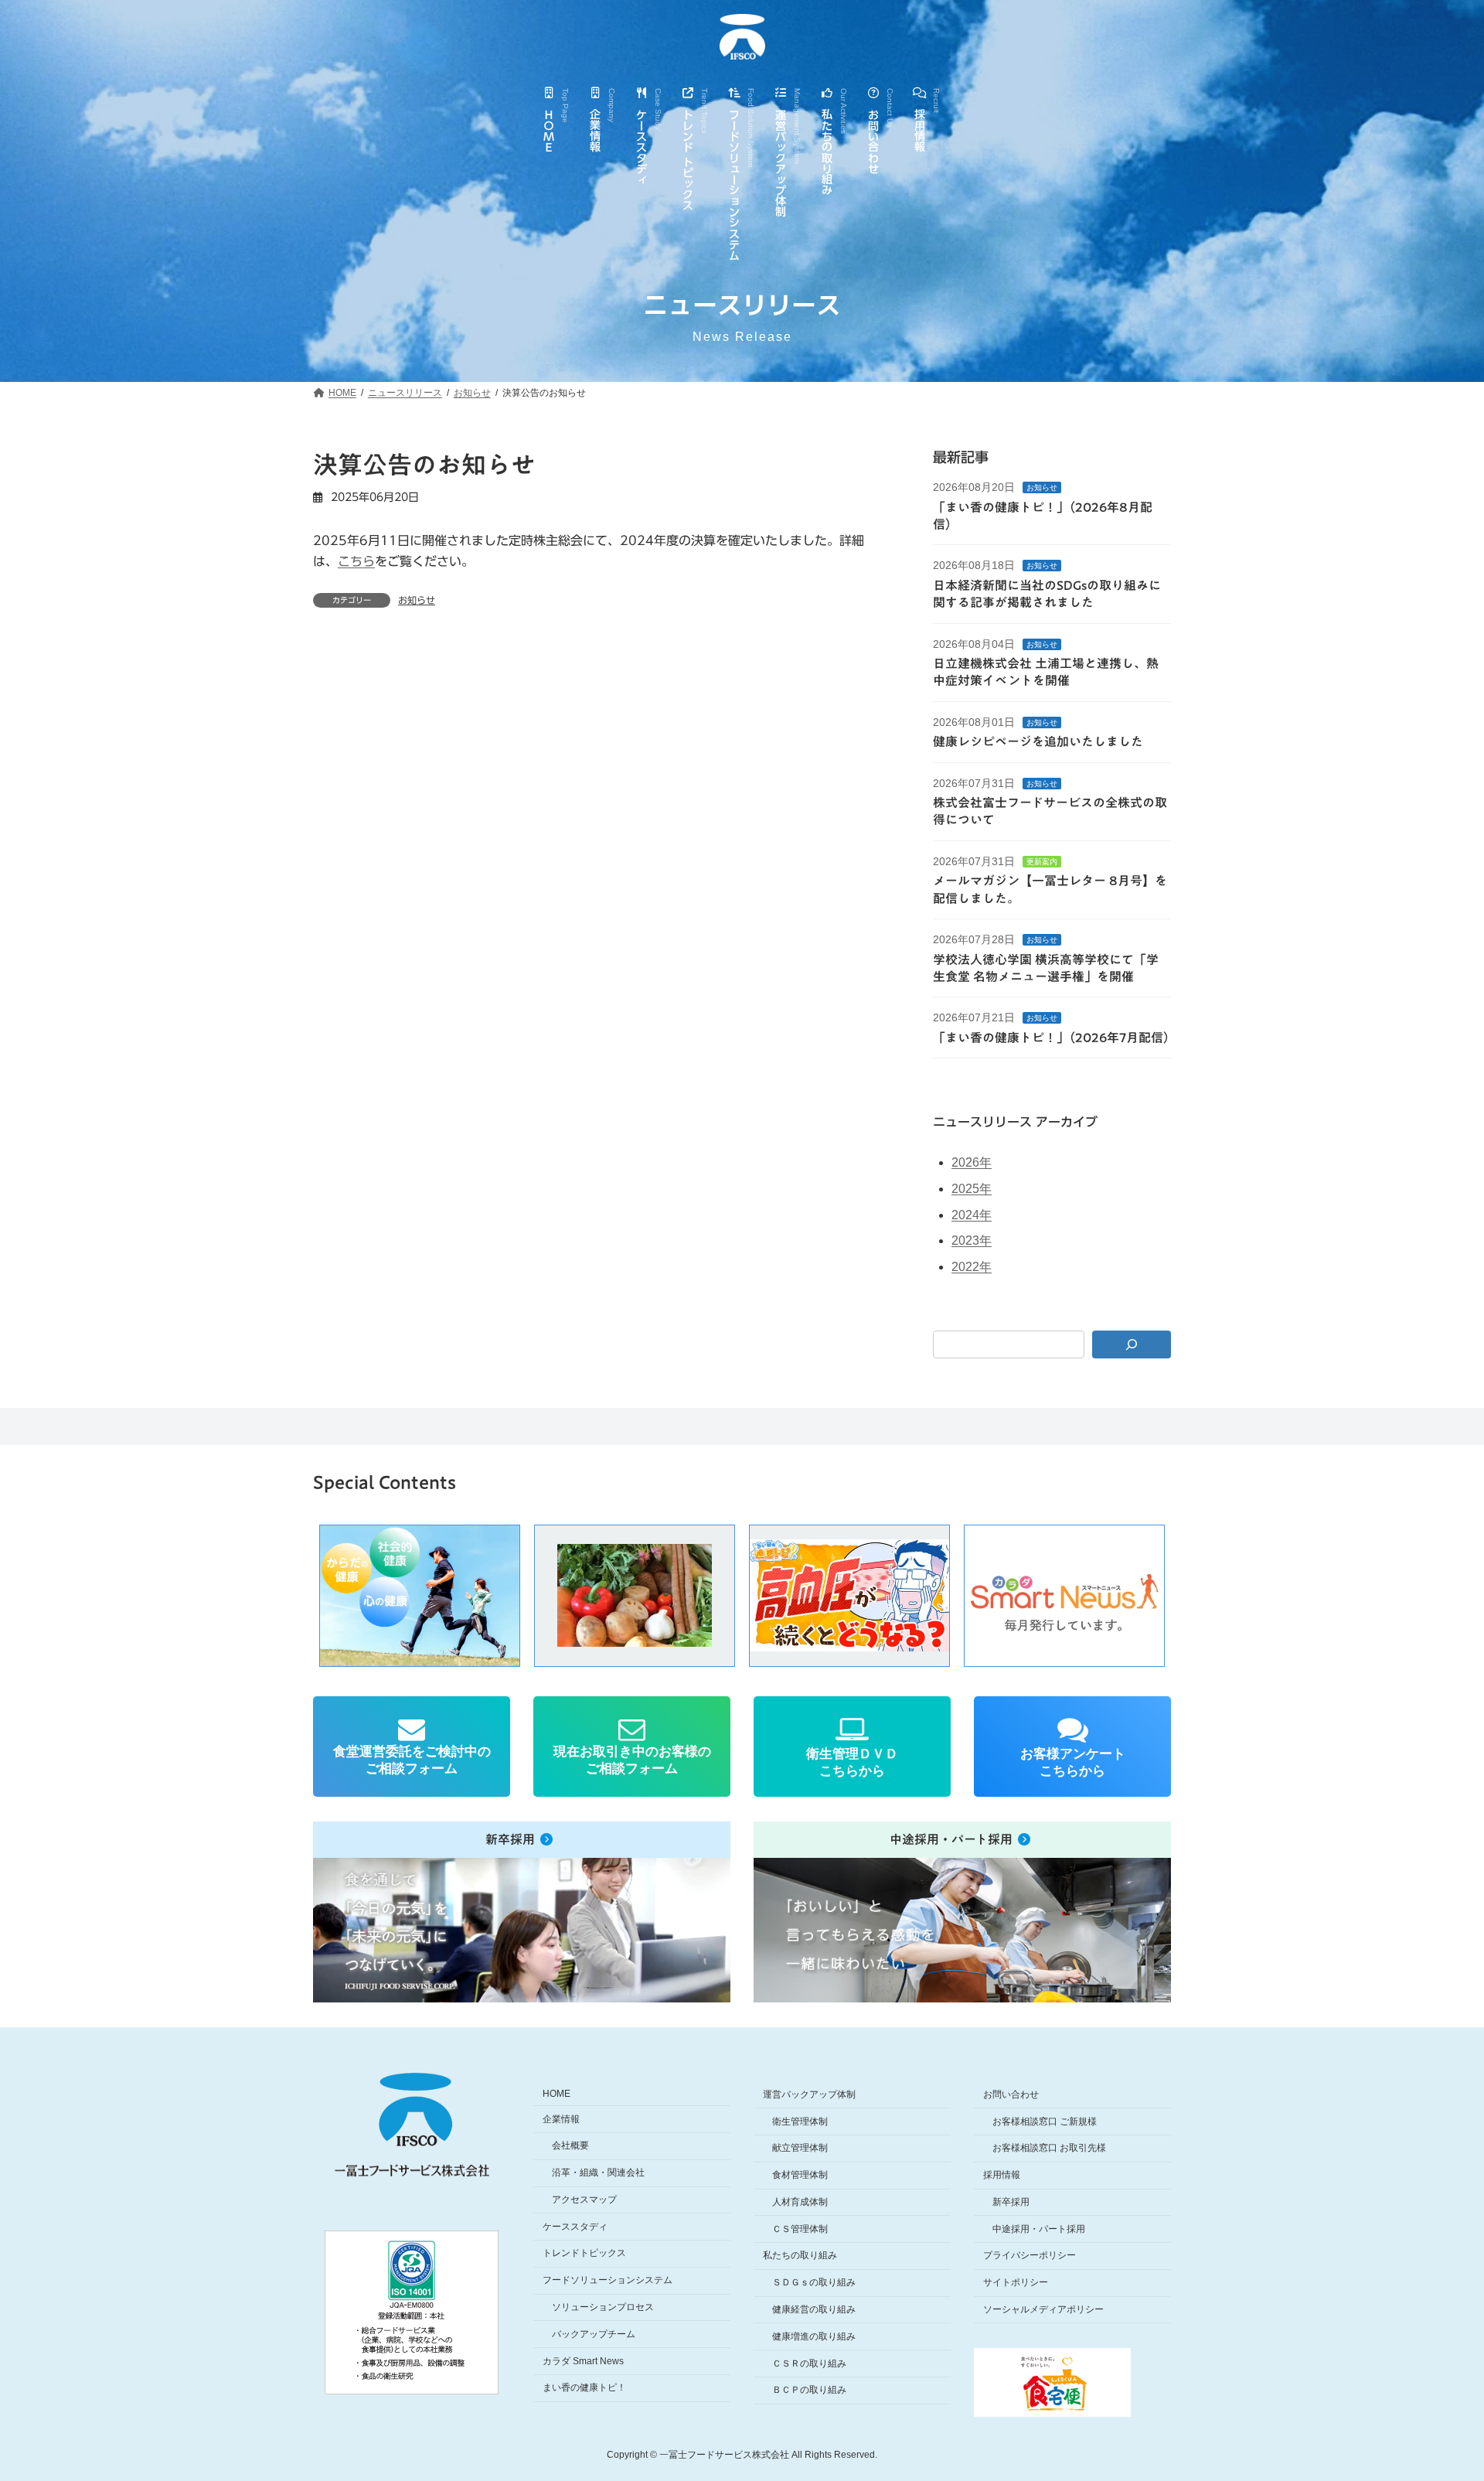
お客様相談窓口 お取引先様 (1049, 2148)
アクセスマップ (584, 2200)
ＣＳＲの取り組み (809, 2363)
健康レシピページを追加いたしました (1038, 741)
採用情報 (1002, 2175)
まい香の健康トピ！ (584, 2387)
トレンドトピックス (584, 2253)
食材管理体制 (800, 2175)
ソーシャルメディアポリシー (1043, 2309)
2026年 (972, 1162)
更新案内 (1042, 862)
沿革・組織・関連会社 (598, 2173)
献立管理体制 (800, 2148)
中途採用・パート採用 (1039, 2229)
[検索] (1132, 1344)
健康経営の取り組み (814, 2309)
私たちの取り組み (800, 2255)
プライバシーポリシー (1030, 2255)
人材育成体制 (800, 2202)
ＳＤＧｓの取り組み (814, 2282)
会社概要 (570, 2145)
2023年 (972, 1240)
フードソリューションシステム (608, 2280)
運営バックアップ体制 (809, 2094)
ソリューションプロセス (603, 2307)
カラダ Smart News (583, 2361)
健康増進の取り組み (814, 2336)
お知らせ (417, 600)
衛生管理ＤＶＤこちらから (852, 1762)
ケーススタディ (575, 2227)
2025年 (972, 1189)
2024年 (972, 1215)
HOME (556, 2094)
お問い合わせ (1011, 2094)
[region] (742, 1596)
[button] (635, 1596)
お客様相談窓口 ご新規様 (1045, 2121)
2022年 (972, 1267)
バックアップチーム (594, 2334)
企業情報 (561, 2119)
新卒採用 (1011, 2202)
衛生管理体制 (800, 2121)
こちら (356, 561)
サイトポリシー (1016, 2282)
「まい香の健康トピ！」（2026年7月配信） (1054, 1038)
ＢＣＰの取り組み (809, 2390)
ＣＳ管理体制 (800, 2229)
